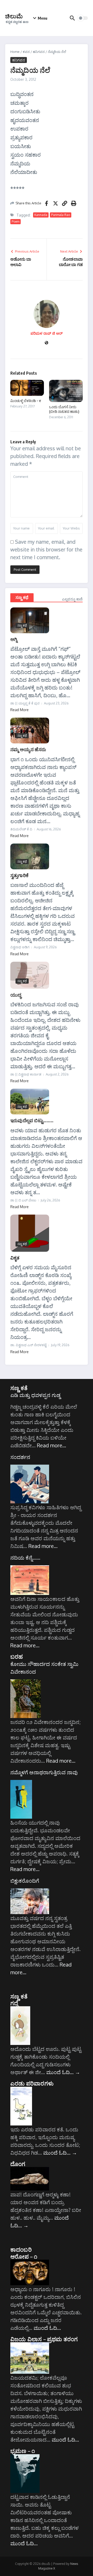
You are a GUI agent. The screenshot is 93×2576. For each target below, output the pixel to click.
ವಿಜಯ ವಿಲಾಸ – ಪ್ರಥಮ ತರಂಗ (44, 2339)
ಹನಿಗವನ (39, 52)
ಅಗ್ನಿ (14, 639)
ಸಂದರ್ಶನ (20, 1457)
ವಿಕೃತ (15, 1258)
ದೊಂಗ (18, 2164)
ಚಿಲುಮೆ (14, 16)
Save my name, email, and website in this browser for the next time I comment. (46, 549)
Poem (16, 222)
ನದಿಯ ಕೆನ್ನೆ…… (25, 1558)
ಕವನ (26, 52)
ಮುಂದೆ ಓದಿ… (63, 2072)
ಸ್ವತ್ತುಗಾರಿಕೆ (19, 875)
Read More (20, 710)
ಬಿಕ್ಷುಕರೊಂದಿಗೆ (25, 1881)
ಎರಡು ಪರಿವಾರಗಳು (32, 2083)
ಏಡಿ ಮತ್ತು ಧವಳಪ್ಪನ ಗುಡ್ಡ (35, 1395)
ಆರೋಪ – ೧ (24, 2256)
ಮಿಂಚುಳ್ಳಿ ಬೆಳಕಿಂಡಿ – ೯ (26, 401)
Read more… (52, 1445)
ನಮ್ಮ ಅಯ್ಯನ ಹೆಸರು (28, 749)
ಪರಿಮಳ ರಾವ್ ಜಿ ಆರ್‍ (47, 333)
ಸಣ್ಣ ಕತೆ (19, 1388)
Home (15, 52)
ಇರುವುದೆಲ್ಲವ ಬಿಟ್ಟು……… (32, 1120)
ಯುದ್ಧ (16, 995)
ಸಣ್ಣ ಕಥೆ (22, 597)
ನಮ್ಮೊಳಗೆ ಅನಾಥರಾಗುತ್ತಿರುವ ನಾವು (44, 1772)
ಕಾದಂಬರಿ (21, 2249)
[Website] (47, 343)
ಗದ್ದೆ (14, 2003)
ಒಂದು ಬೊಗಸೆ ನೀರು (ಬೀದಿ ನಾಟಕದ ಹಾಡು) (64, 409)
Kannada (41, 215)
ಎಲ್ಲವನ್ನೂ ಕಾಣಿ (72, 599)
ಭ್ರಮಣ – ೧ (23, 2451)
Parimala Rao (61, 215)
